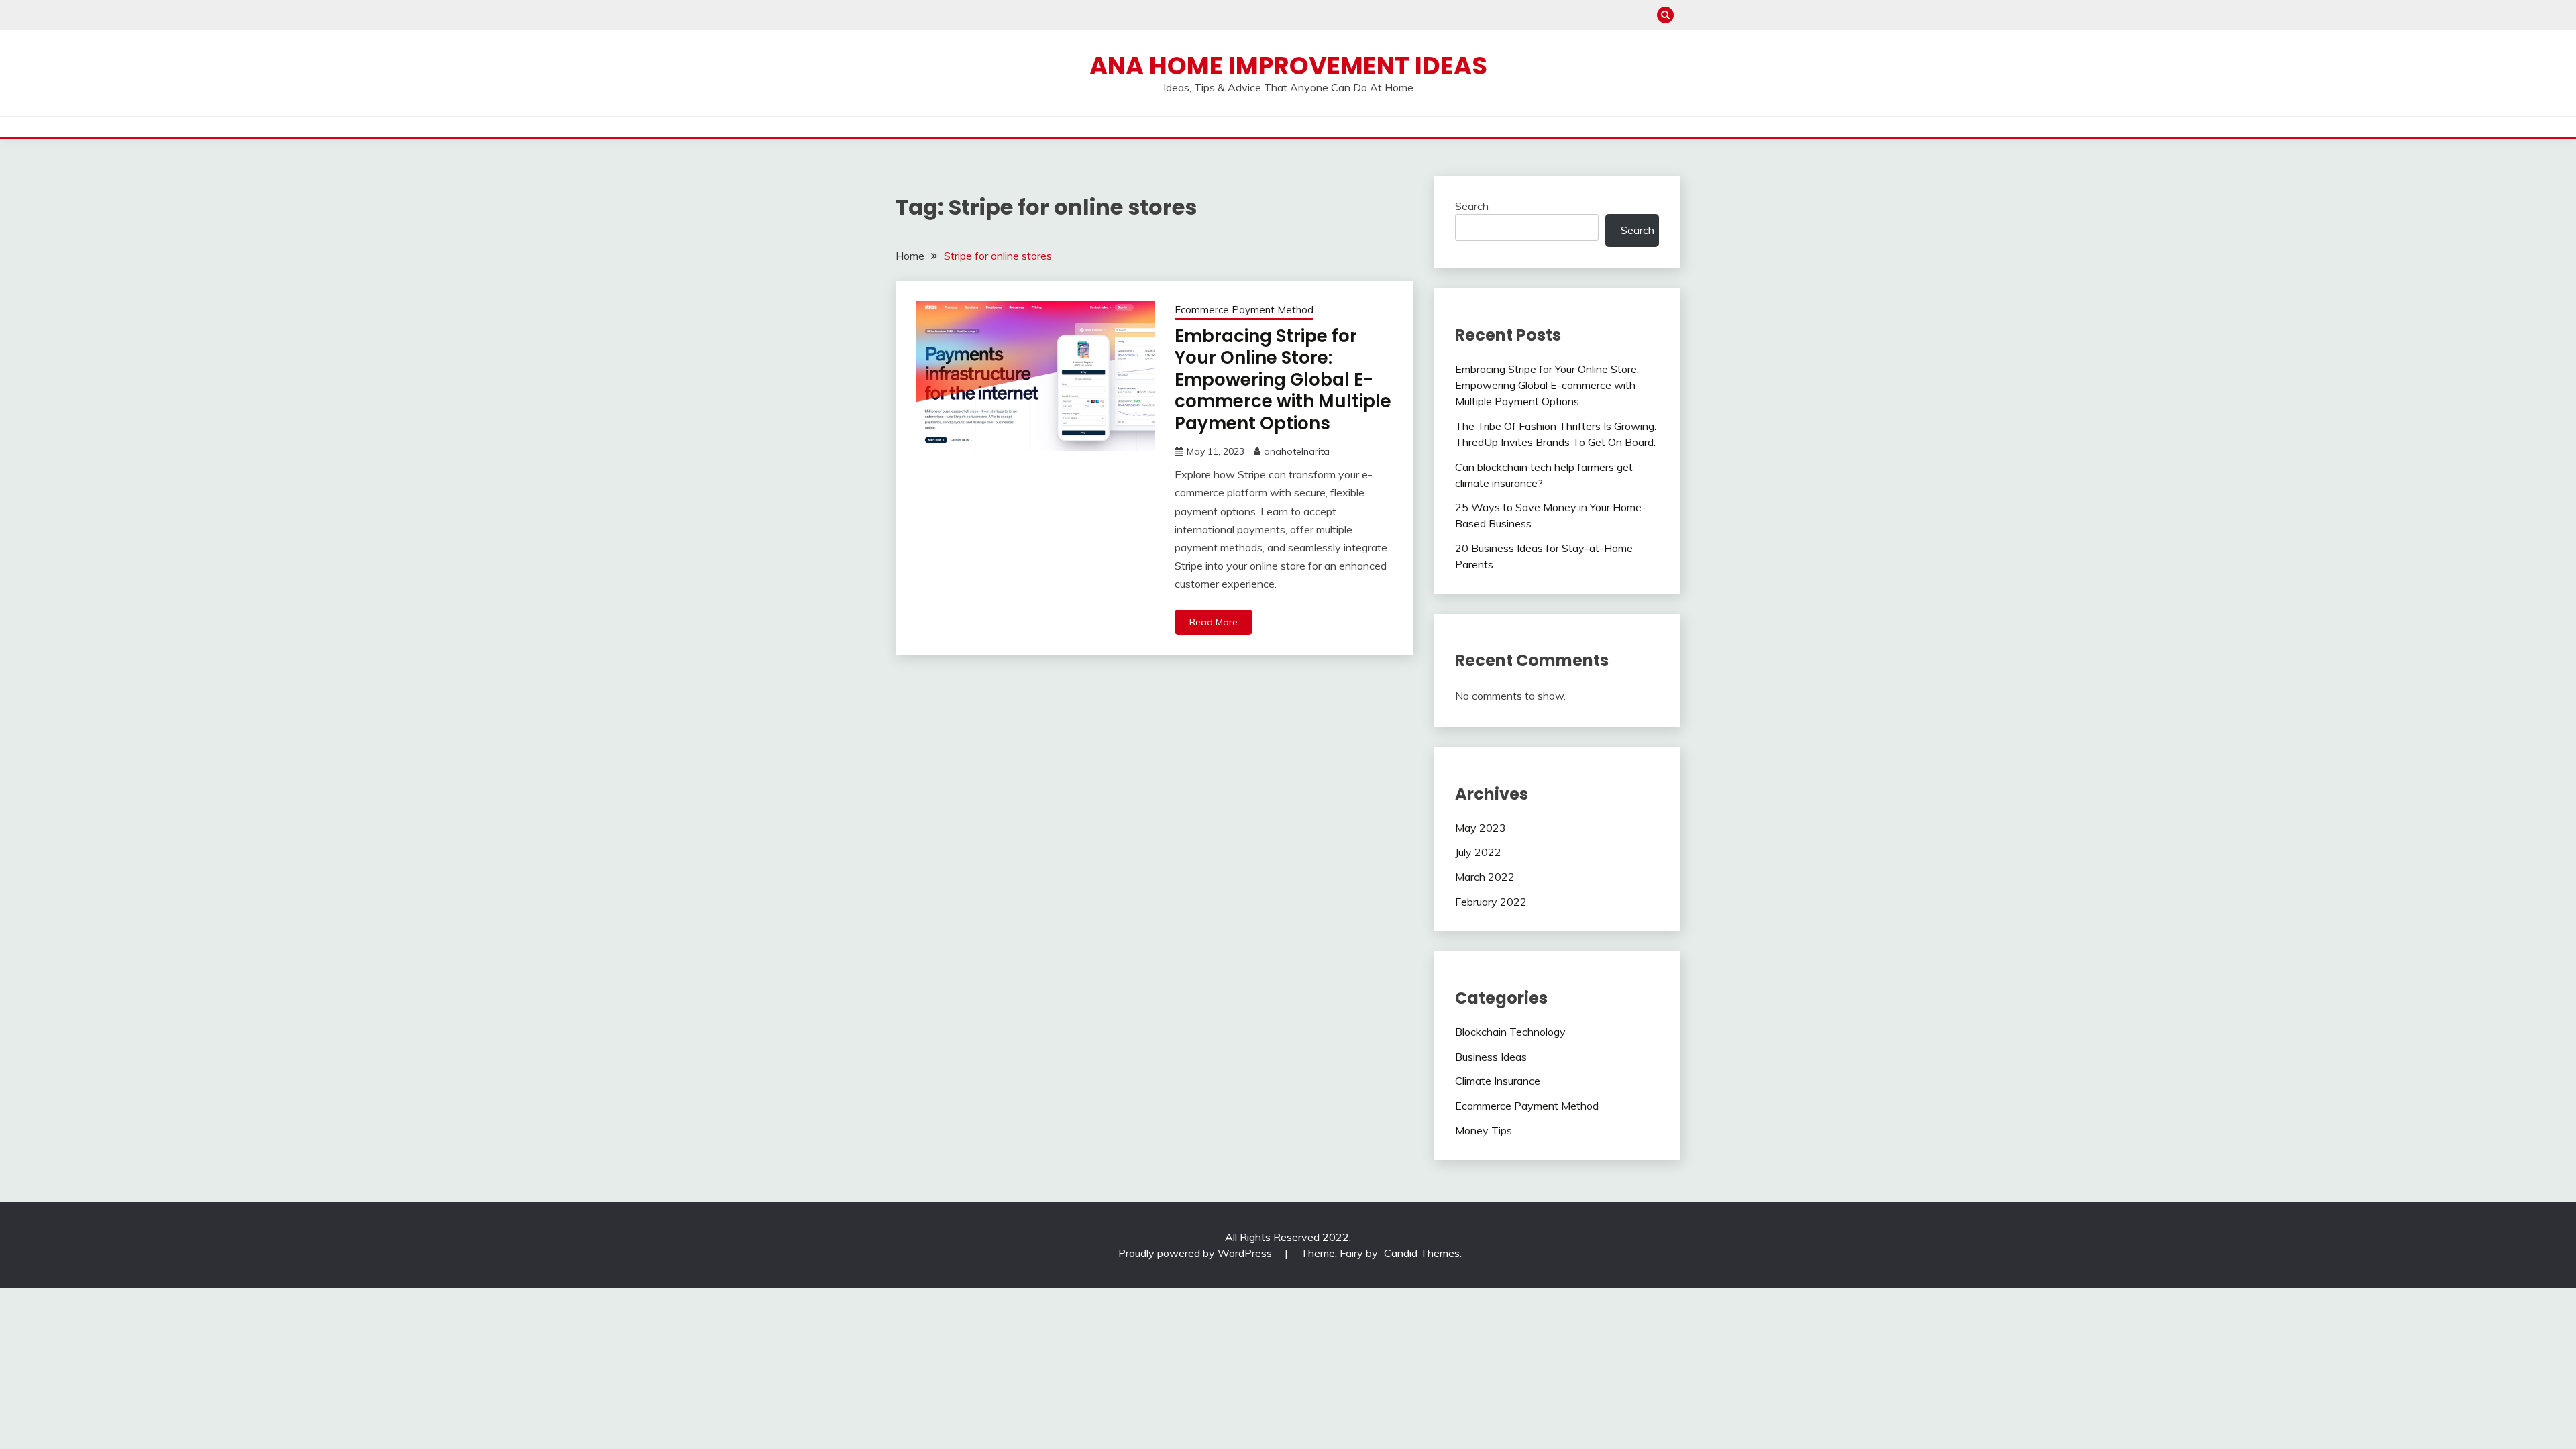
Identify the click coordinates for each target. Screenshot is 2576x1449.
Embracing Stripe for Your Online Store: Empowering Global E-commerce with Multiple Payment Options (1283, 380)
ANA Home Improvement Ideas (1288, 66)
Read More (1214, 622)
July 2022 (1478, 852)
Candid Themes (1422, 1253)
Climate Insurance (1498, 1081)
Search (1472, 206)
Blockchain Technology (1510, 1032)
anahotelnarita (1297, 451)
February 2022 (1491, 902)
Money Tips (1484, 1130)
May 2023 (1481, 828)
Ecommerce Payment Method (1244, 310)
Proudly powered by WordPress (1196, 1253)
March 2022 (1485, 877)
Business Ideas (1491, 1057)
